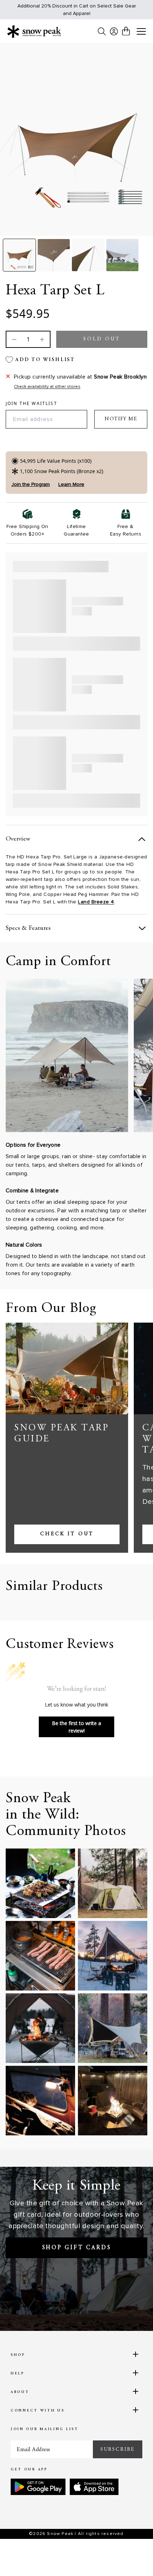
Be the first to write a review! (76, 1727)
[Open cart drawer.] (126, 31)
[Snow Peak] (34, 31)
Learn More (71, 484)
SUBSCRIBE (118, 2449)
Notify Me (121, 419)
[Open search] (102, 31)
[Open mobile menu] (141, 32)
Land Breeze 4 (96, 902)
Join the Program (31, 484)
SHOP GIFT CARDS (77, 2248)
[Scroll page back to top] (132, 2558)
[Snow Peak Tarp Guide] (67, 1368)
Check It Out (67, 1534)
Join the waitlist (31, 404)
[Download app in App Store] (94, 2487)
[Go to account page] (114, 31)
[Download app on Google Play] (38, 2487)
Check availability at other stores (47, 387)
